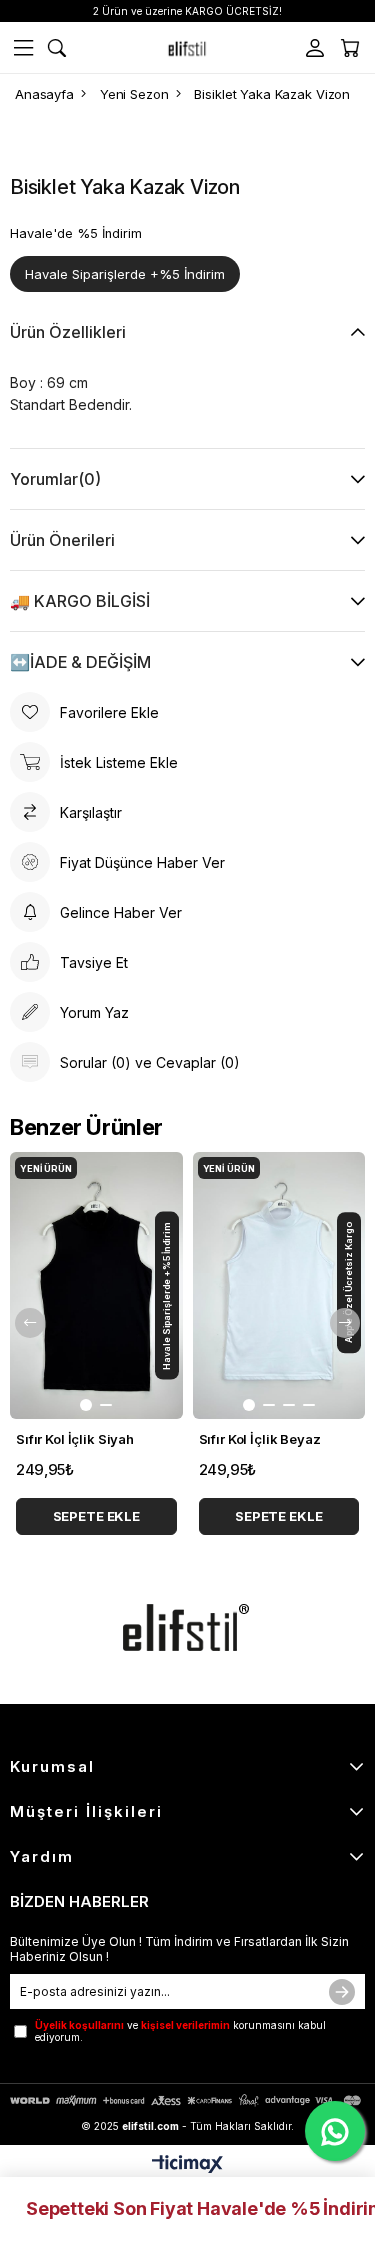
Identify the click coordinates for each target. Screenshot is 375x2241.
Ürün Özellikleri (68, 332)
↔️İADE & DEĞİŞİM (80, 662)
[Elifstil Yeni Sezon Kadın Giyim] (188, 48)
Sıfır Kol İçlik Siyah (75, 1439)
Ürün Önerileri (62, 540)
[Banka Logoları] (187, 2100)
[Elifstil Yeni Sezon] (188, 1627)
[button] (86, 1405)
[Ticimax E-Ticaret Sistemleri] (187, 2165)
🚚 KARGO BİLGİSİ (80, 601)
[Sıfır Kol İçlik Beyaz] (279, 1285)
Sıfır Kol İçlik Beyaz (260, 1439)
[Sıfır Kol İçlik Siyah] (96, 1285)
